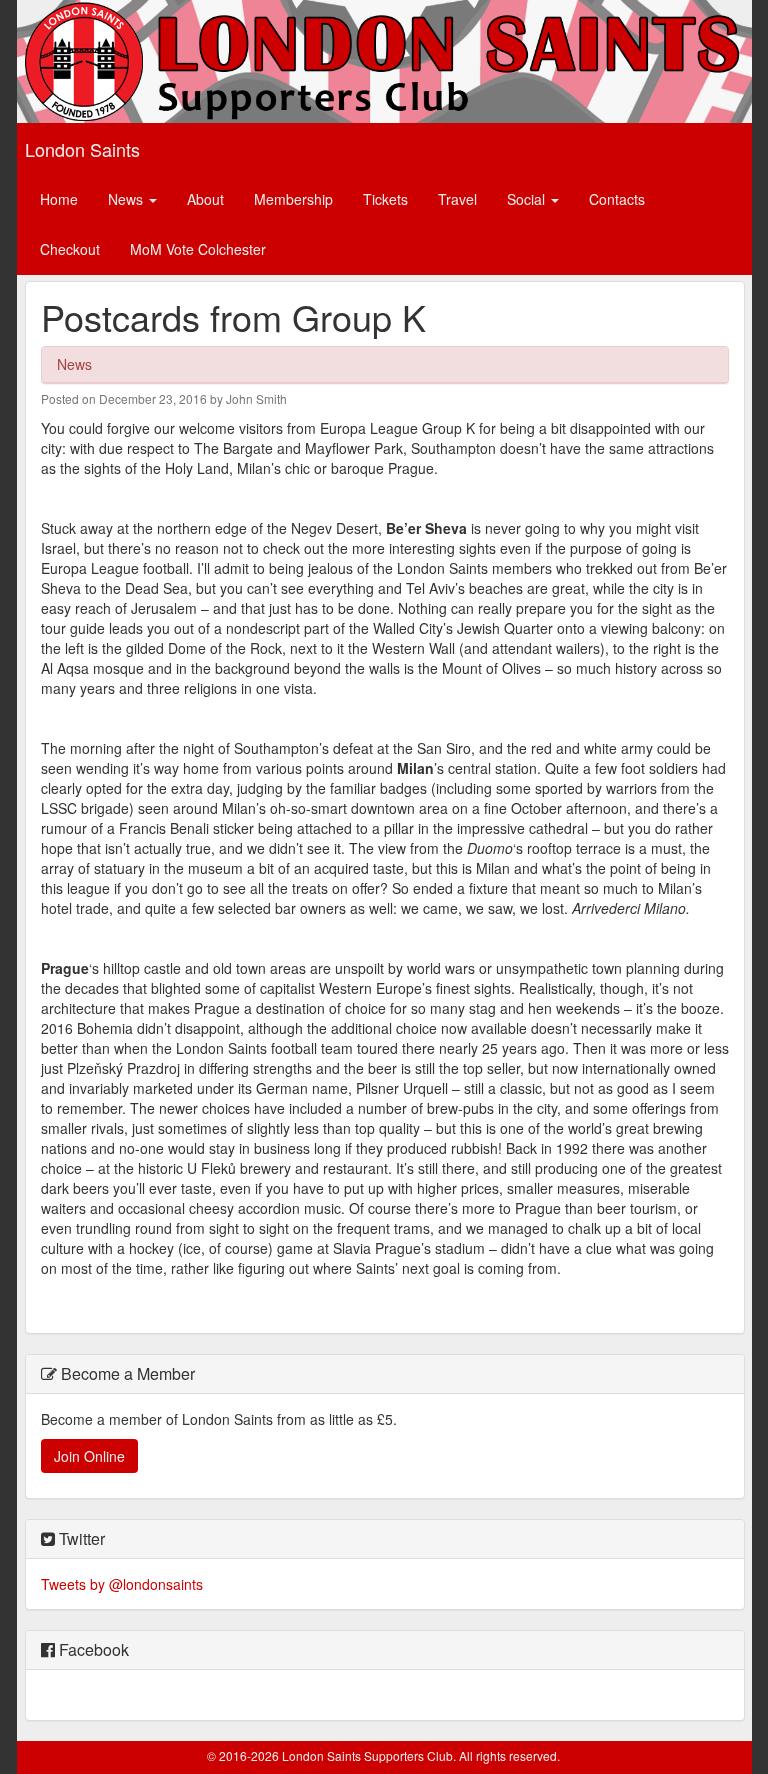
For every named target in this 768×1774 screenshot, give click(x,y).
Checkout (70, 249)
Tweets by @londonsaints (122, 1584)
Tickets (385, 199)
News (127, 199)
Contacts (617, 199)
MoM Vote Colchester (198, 249)
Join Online (89, 1456)
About (205, 199)
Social (528, 199)
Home (59, 199)
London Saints (82, 149)
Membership (293, 199)
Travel (457, 199)
